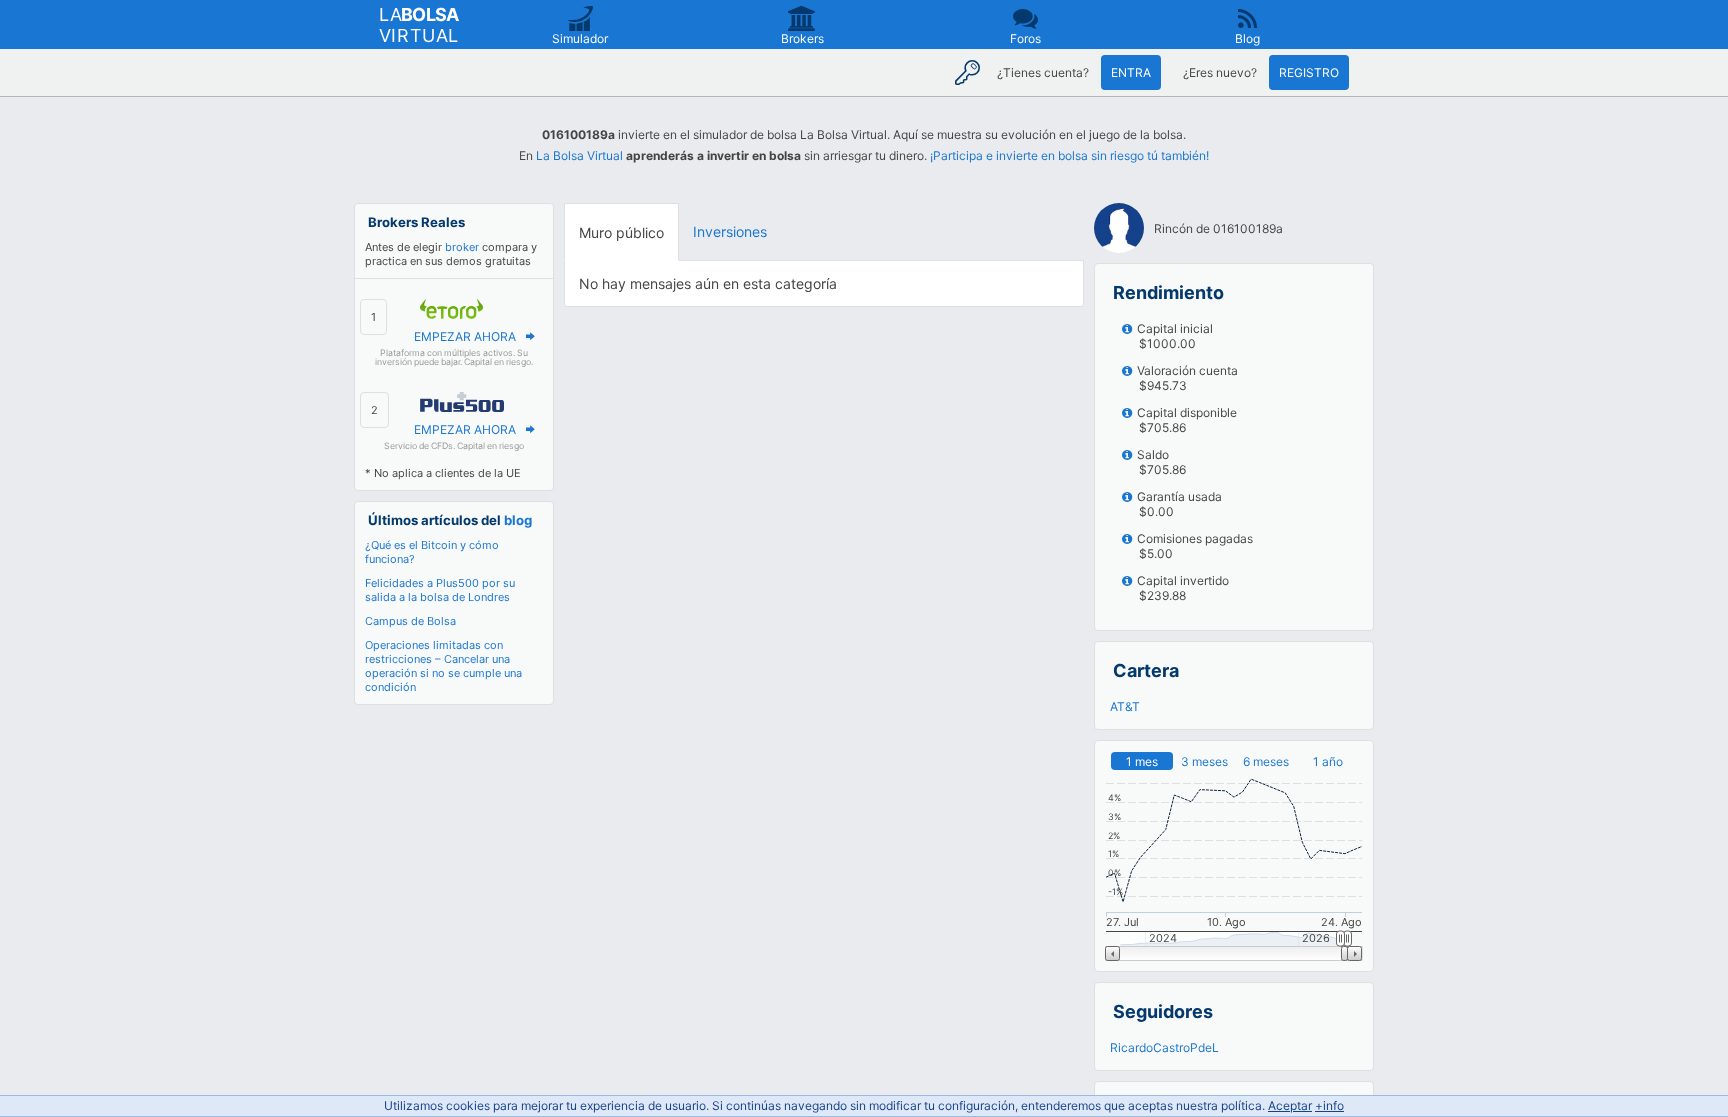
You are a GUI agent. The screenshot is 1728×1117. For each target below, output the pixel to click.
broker (462, 247)
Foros (1025, 38)
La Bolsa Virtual (579, 155)
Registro (1309, 72)
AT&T (1125, 706)
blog (518, 520)
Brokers (802, 38)
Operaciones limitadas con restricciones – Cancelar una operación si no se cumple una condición (443, 666)
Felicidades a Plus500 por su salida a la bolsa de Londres (440, 590)
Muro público (621, 232)
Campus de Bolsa (410, 621)
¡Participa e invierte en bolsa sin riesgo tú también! (1069, 155)
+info (1329, 1105)
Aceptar (1290, 1105)
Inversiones (730, 231)
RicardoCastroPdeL (1164, 1047)
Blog (1247, 38)
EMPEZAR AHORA (465, 336)
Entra (1131, 72)
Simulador (580, 38)
